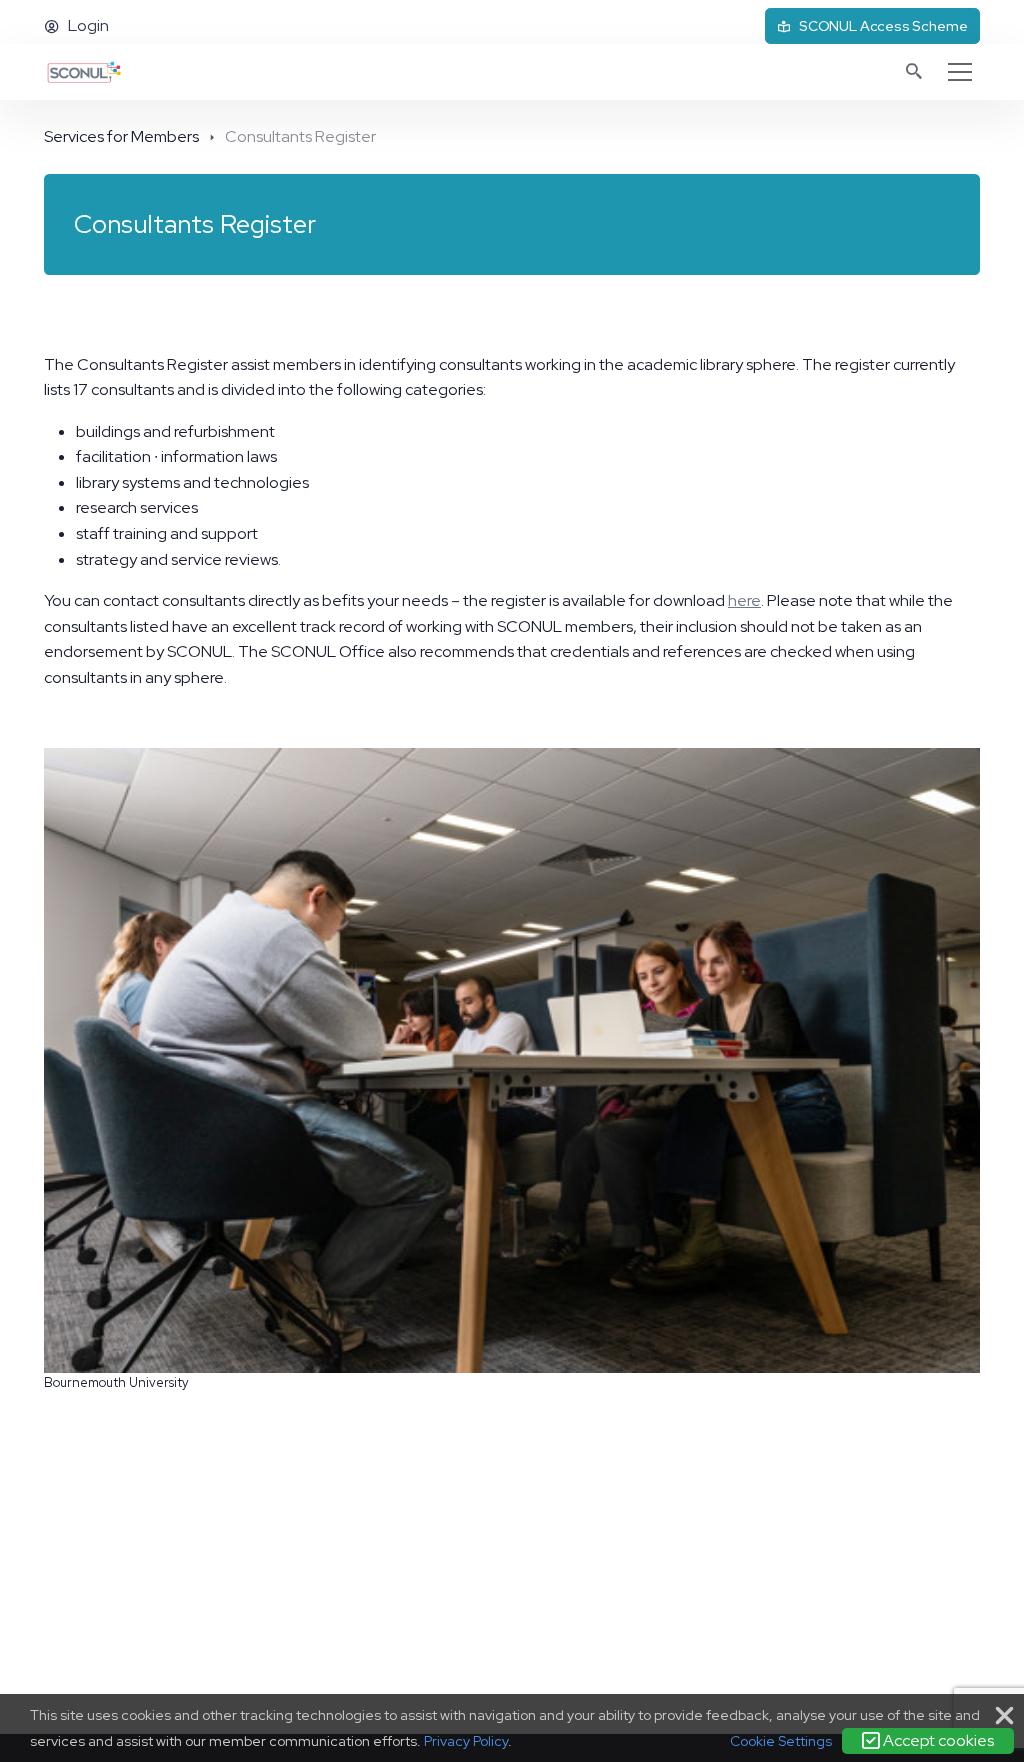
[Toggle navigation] (960, 72)
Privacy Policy (466, 1741)
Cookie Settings (781, 1741)
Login (88, 25)
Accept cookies (937, 1740)
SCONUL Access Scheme (883, 26)
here (744, 600)
